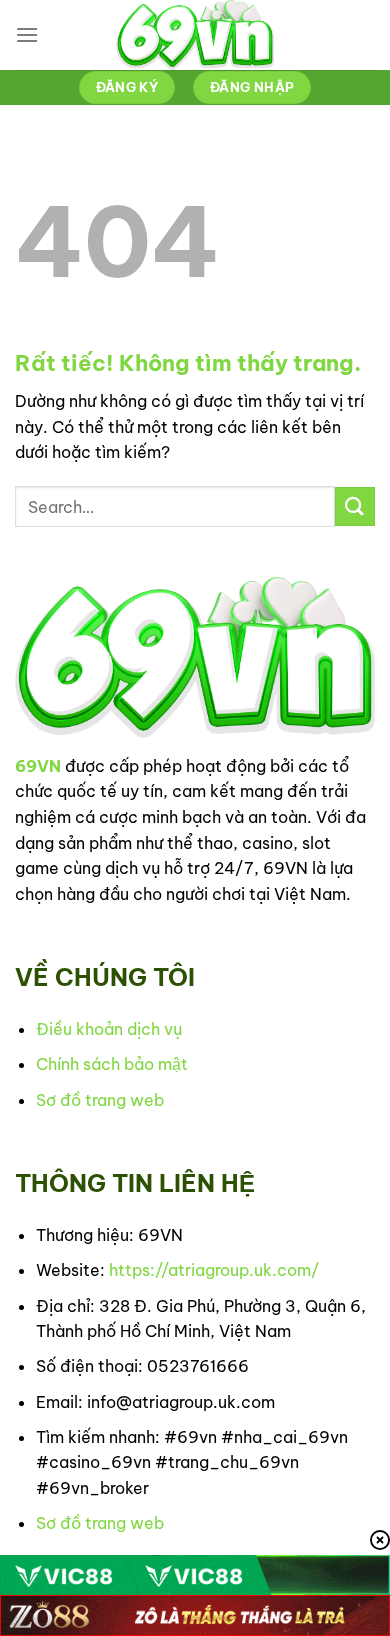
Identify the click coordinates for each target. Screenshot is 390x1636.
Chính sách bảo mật (112, 1064)
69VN (38, 766)
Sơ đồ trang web (100, 1100)
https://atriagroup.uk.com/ (214, 1270)
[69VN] (195, 35)
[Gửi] (355, 506)
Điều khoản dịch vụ (109, 1029)
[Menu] (27, 34)
